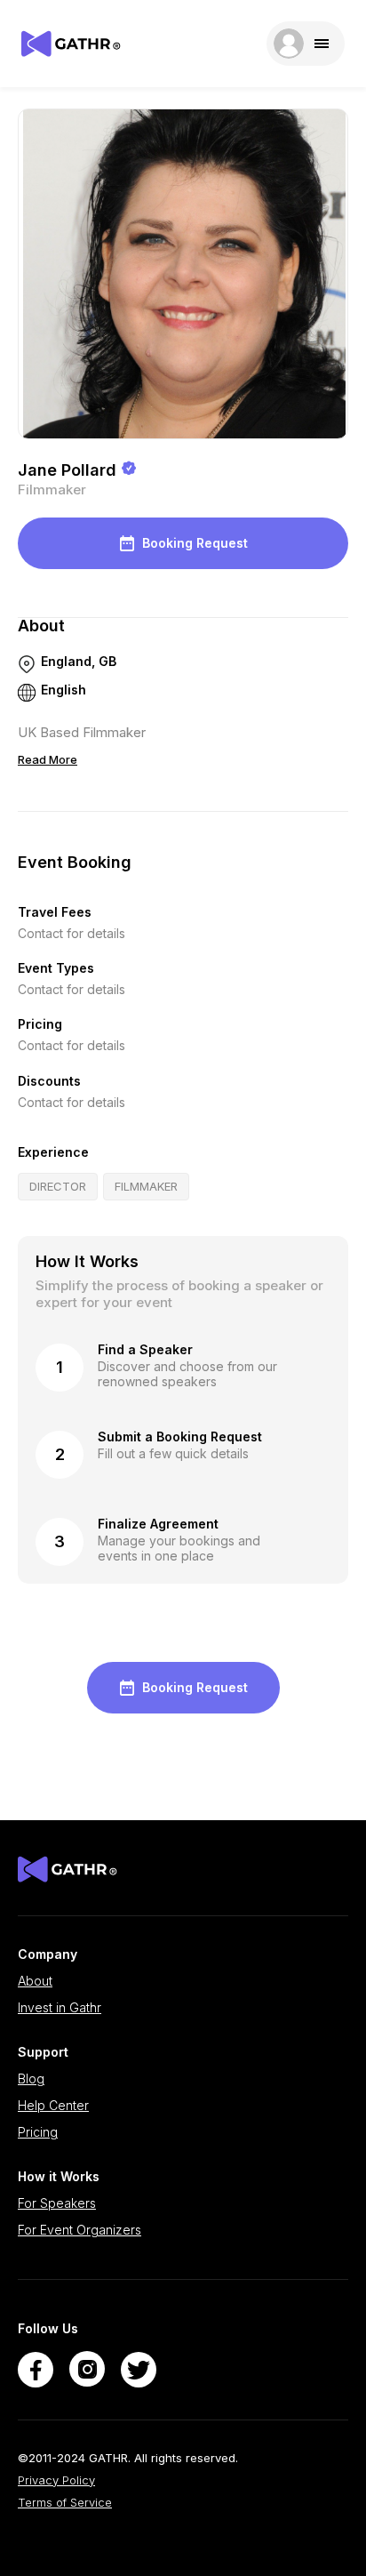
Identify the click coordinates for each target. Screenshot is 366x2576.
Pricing (38, 2132)
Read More (48, 759)
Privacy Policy (56, 2480)
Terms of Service (65, 2503)
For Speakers (57, 2203)
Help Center (53, 2106)
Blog (31, 2079)
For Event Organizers (80, 2230)
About (35, 1981)
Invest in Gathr (60, 2008)
